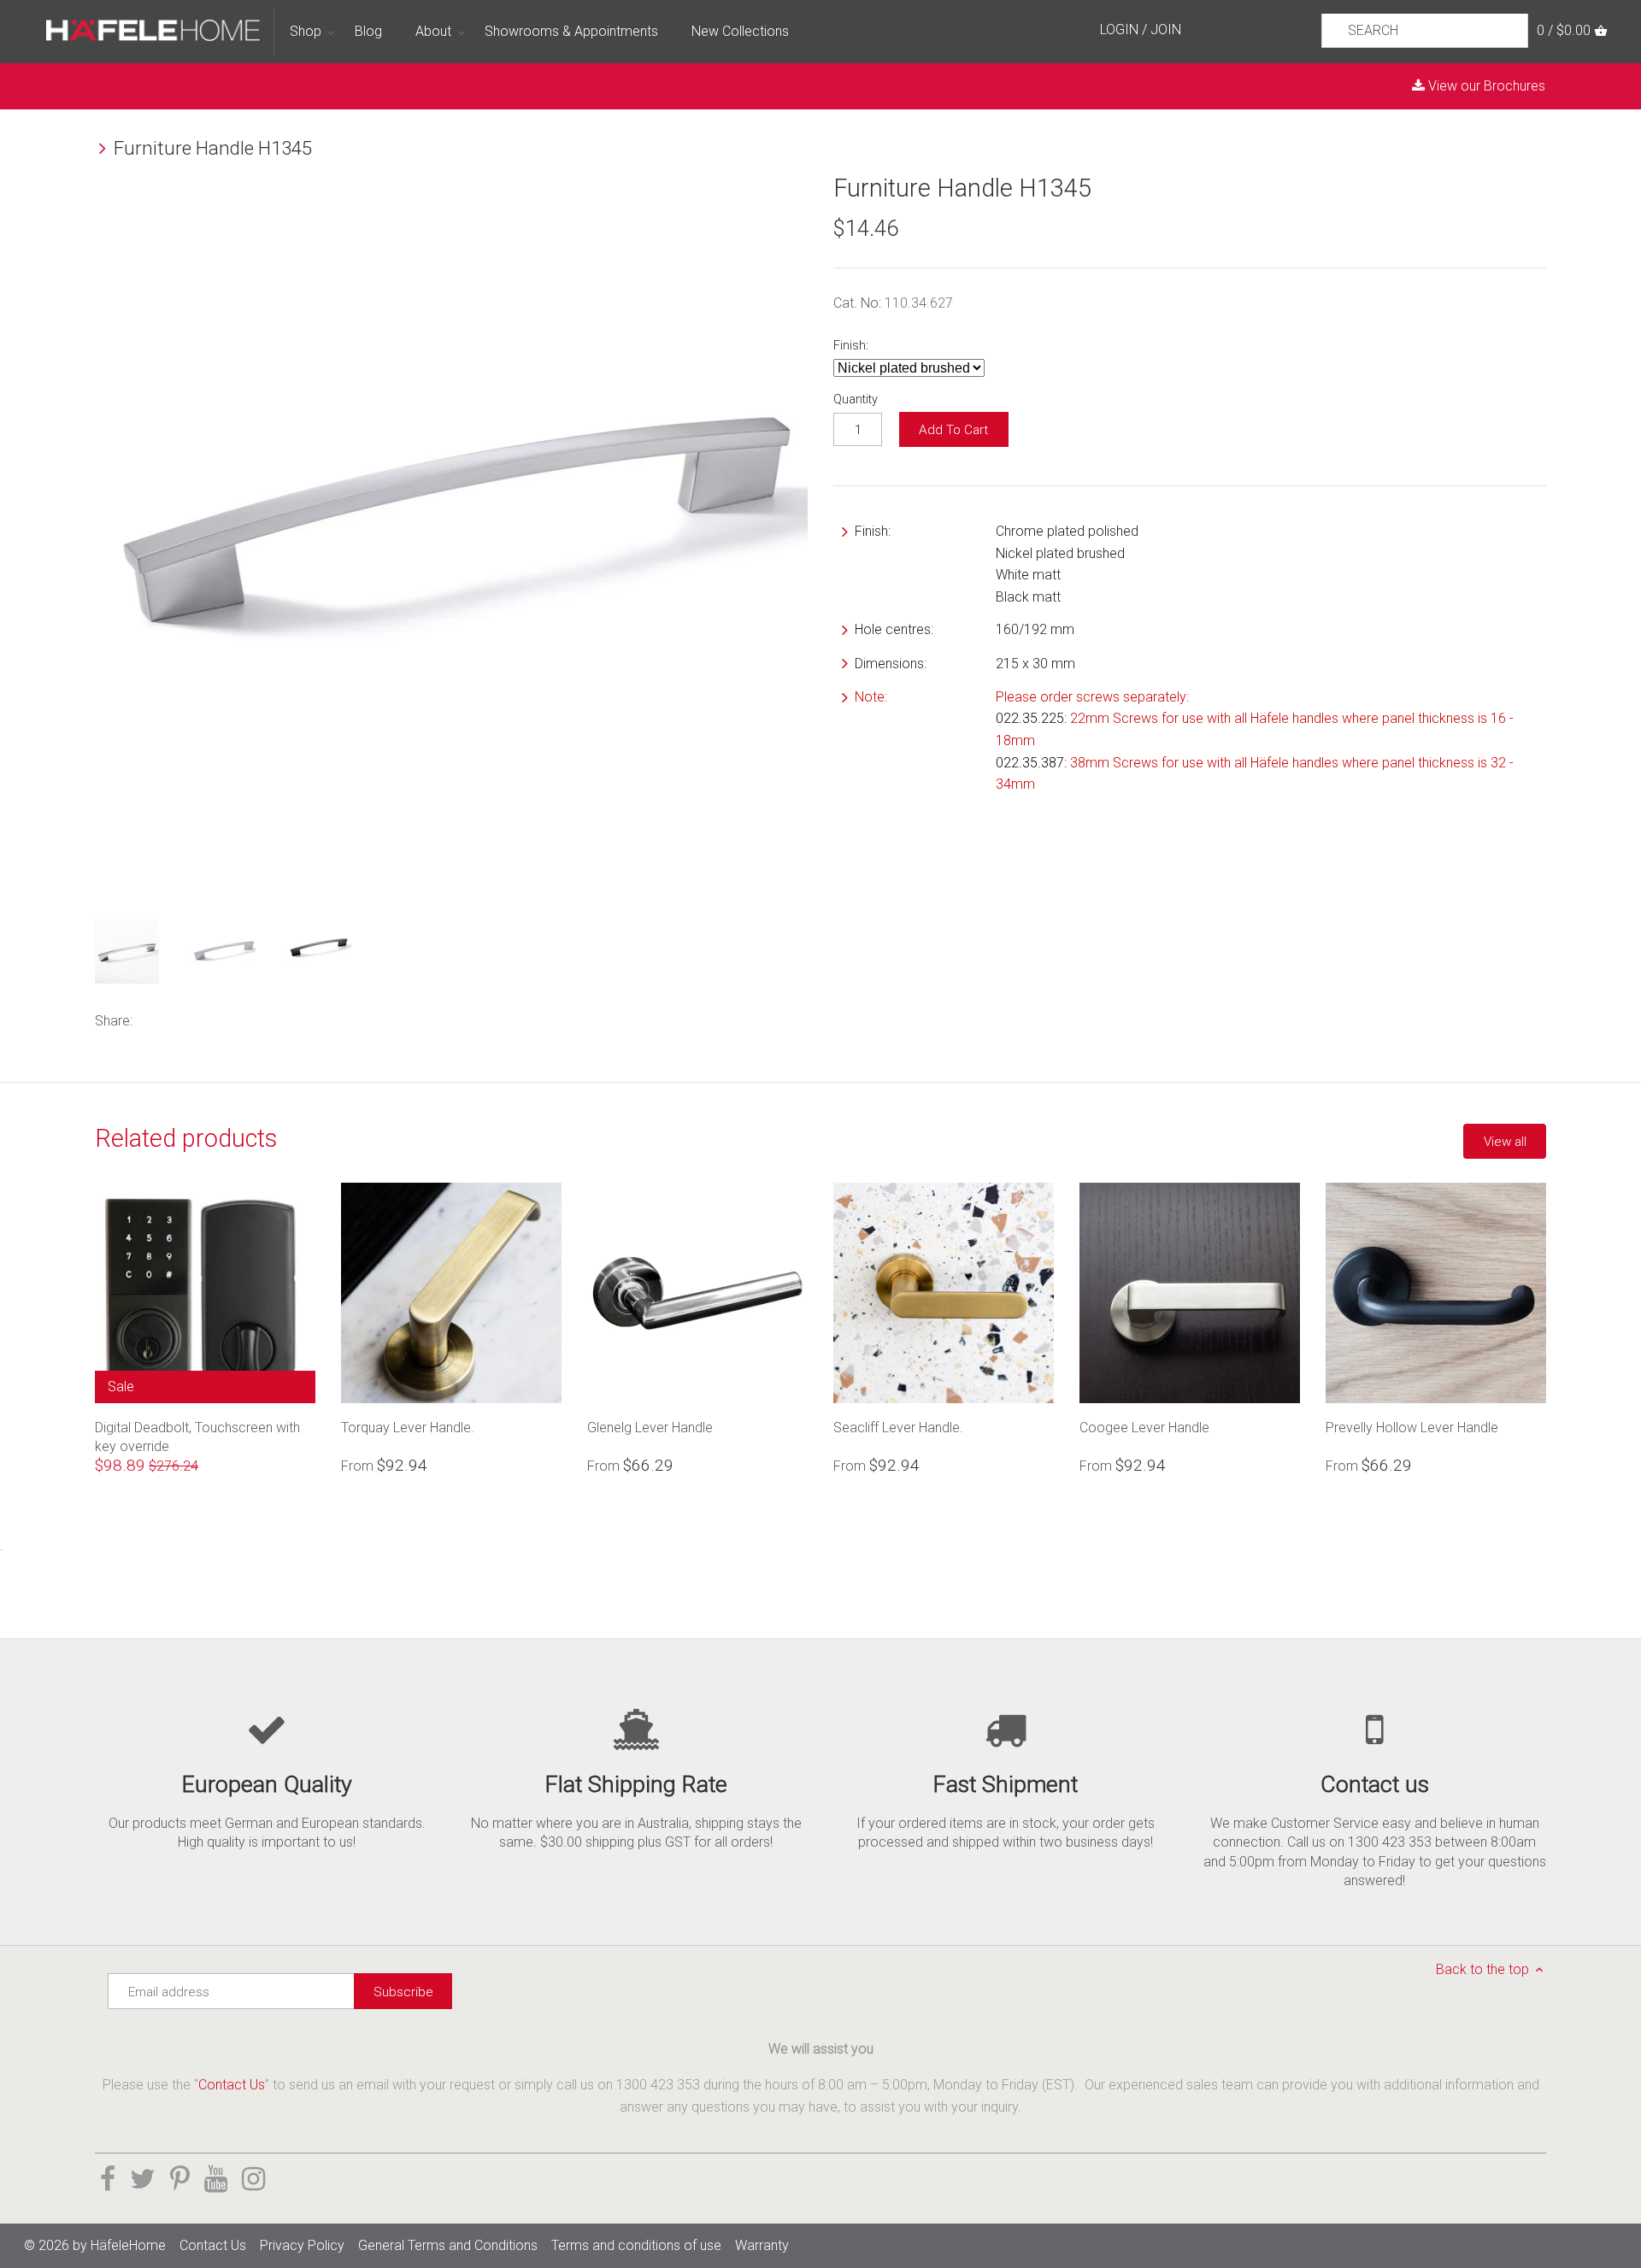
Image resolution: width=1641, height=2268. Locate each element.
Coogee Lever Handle (1144, 1428)
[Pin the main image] (197, 1019)
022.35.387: (1031, 763)
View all (1505, 1142)
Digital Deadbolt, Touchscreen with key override (197, 1437)
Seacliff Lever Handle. (898, 1428)
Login (1119, 29)
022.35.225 (1030, 718)
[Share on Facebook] (152, 1019)
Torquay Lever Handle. (408, 1428)
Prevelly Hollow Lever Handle (1412, 1428)
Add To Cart (953, 430)
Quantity (856, 400)
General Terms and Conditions (448, 2245)
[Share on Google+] (223, 1019)
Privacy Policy (302, 2245)
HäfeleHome (128, 2245)
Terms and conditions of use (636, 2245)
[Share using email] (250, 1019)
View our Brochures (1485, 86)
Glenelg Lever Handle (650, 1428)
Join (1166, 29)
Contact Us (232, 2085)
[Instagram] (253, 2179)
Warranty (762, 2245)
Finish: (851, 346)
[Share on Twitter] (175, 1019)
